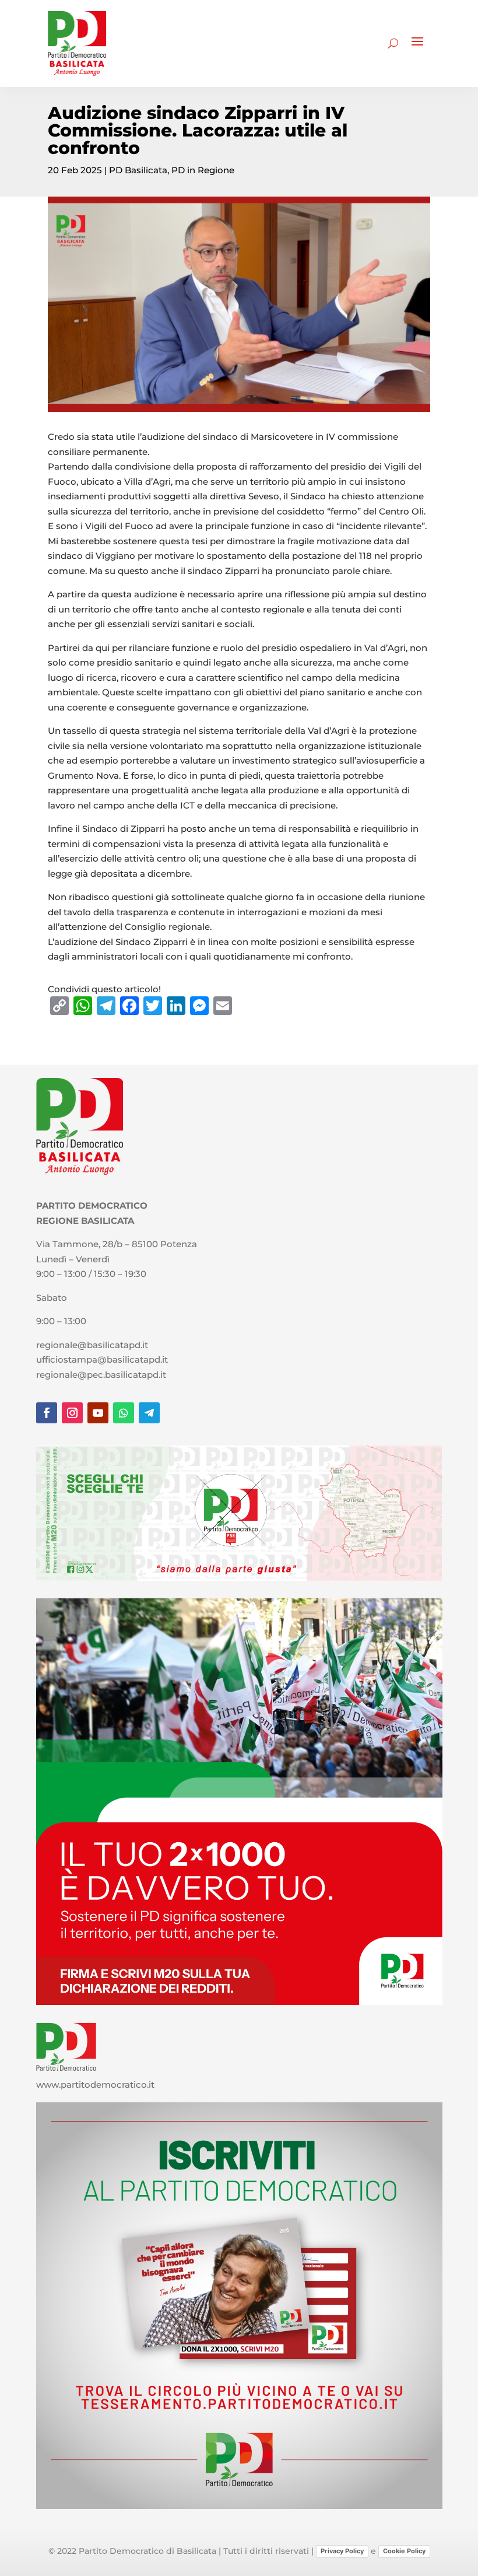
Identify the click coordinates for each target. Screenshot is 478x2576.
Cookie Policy (404, 2551)
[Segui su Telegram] (149, 1413)
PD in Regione (203, 170)
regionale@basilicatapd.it (92, 1345)
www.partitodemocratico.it (95, 2085)
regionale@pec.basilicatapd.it (101, 1375)
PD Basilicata (138, 170)
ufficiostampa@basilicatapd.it (102, 1359)
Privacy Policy (342, 2551)
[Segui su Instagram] (72, 1413)
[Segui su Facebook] (47, 1413)
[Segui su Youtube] (98, 1413)
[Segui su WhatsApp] (124, 1413)
